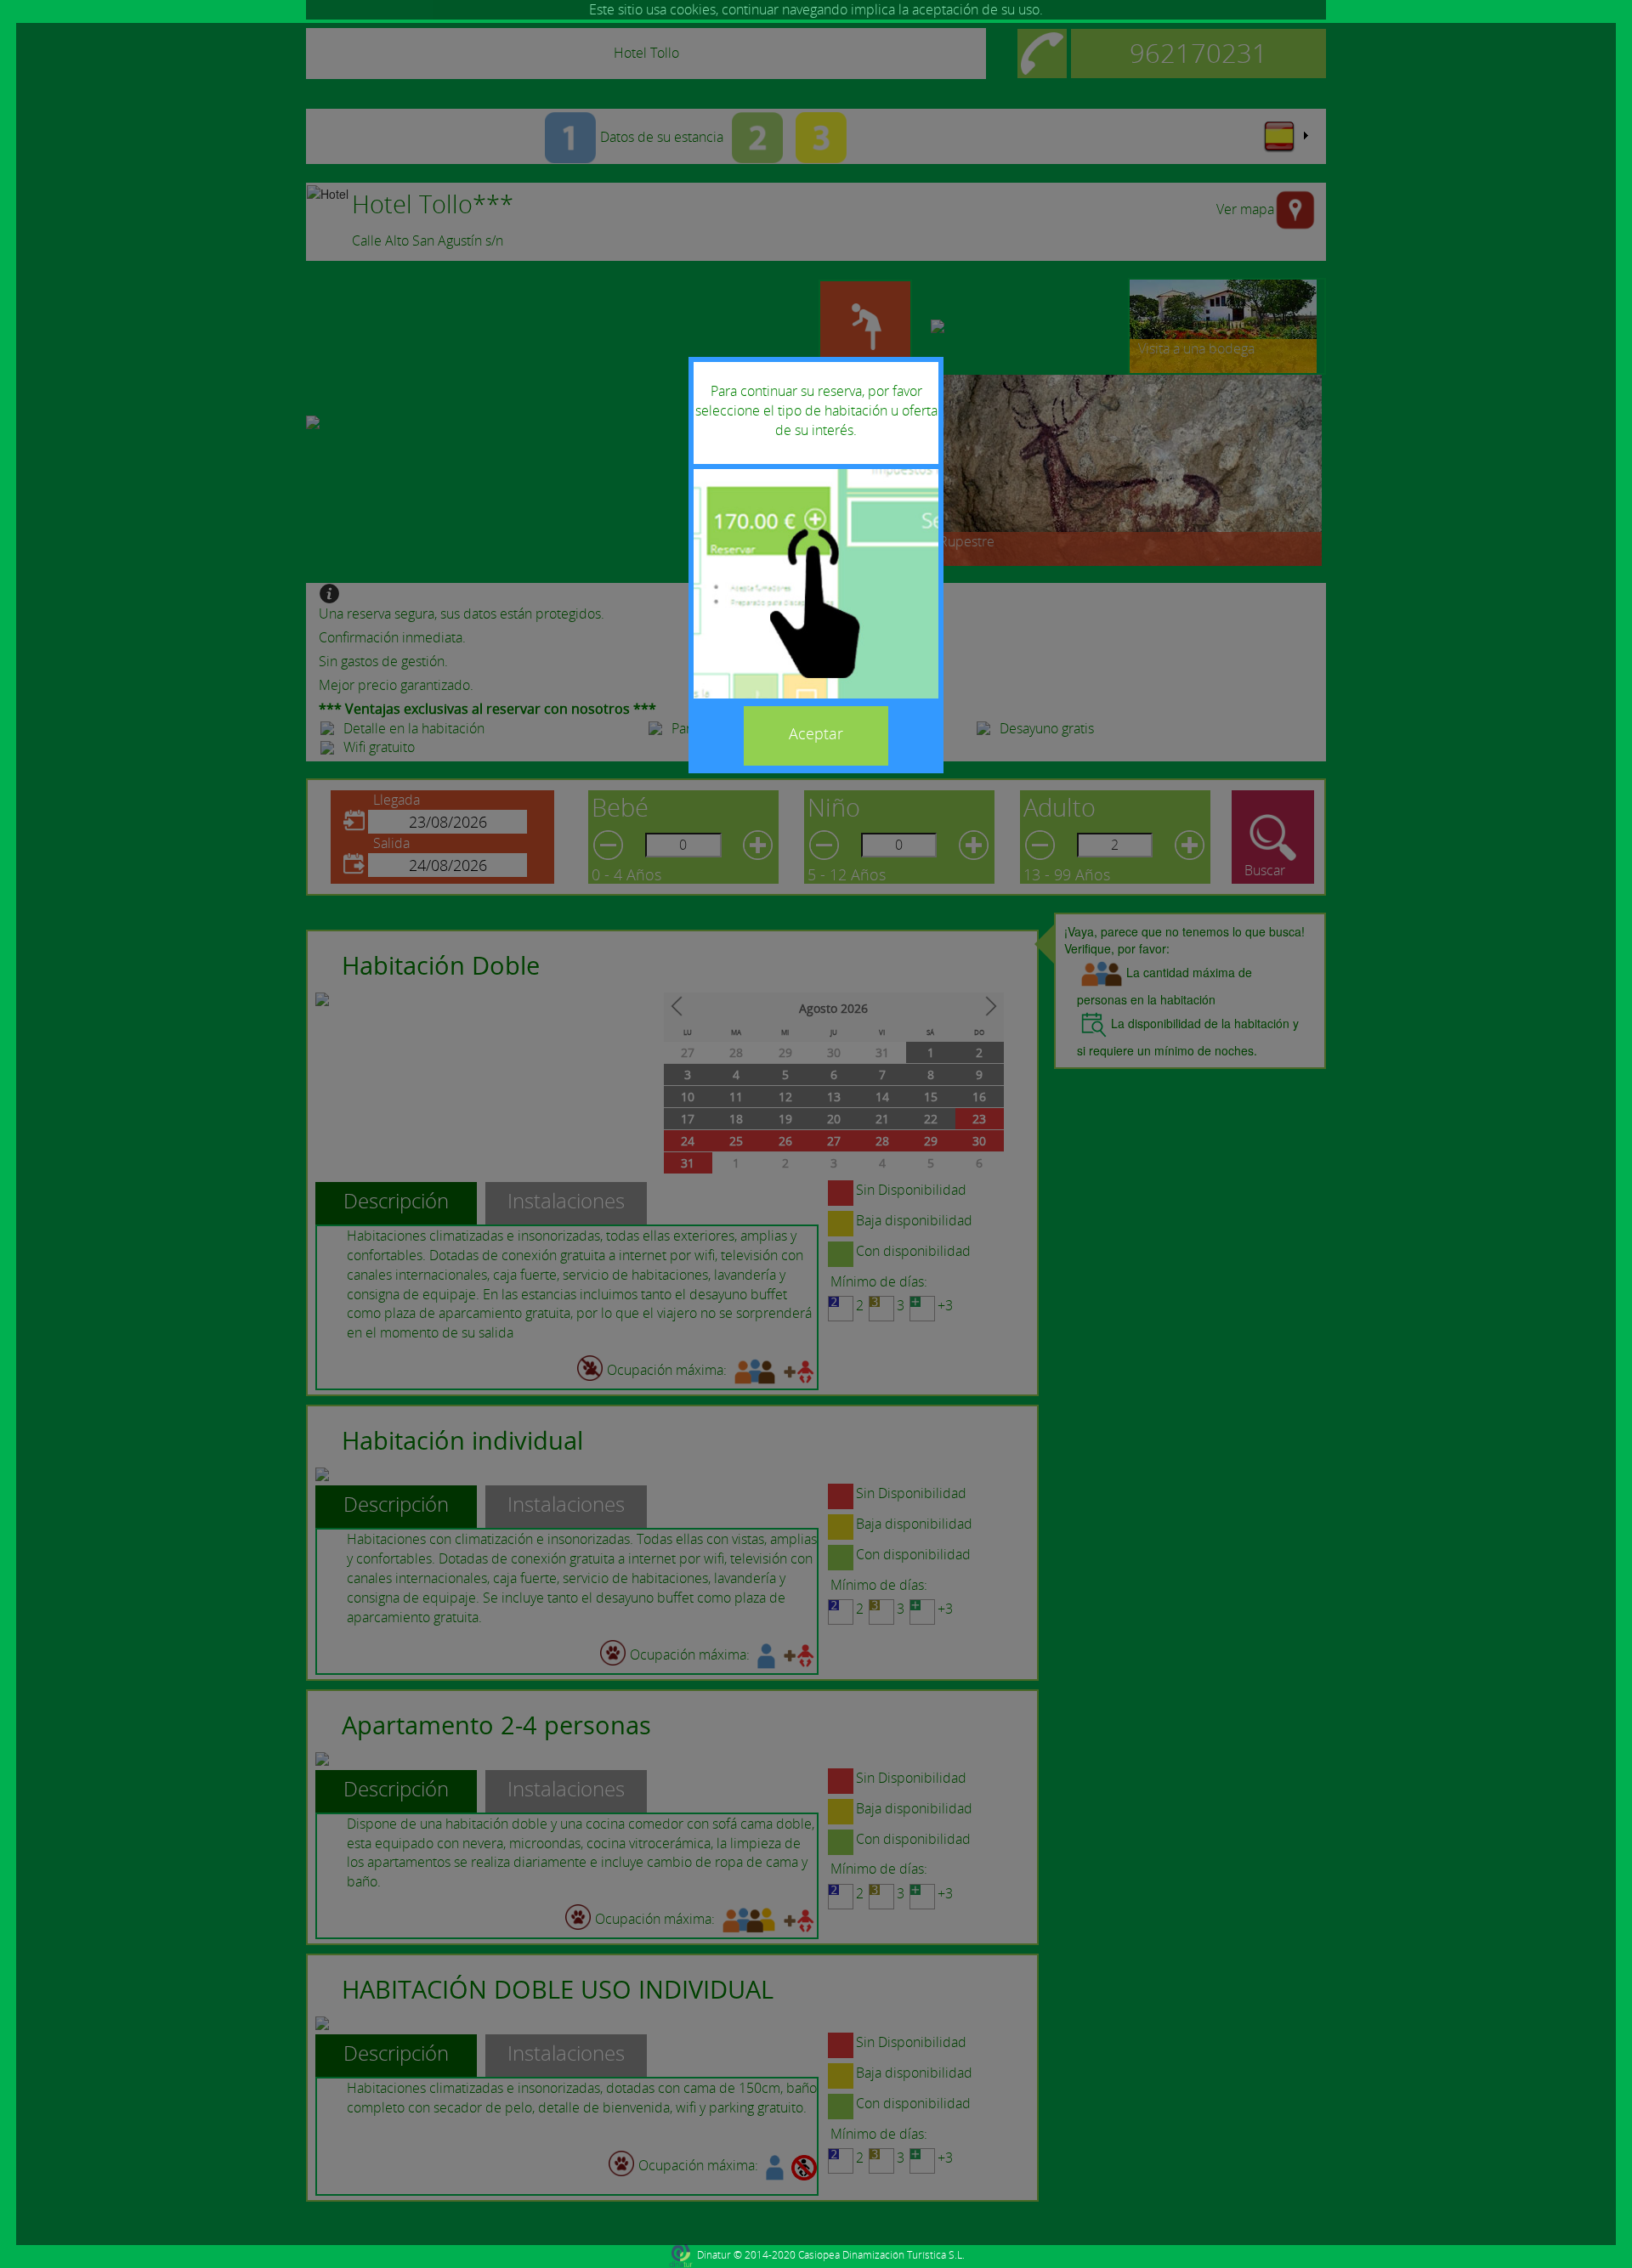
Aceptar (816, 733)
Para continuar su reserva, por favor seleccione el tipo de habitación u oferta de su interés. (816, 410)
